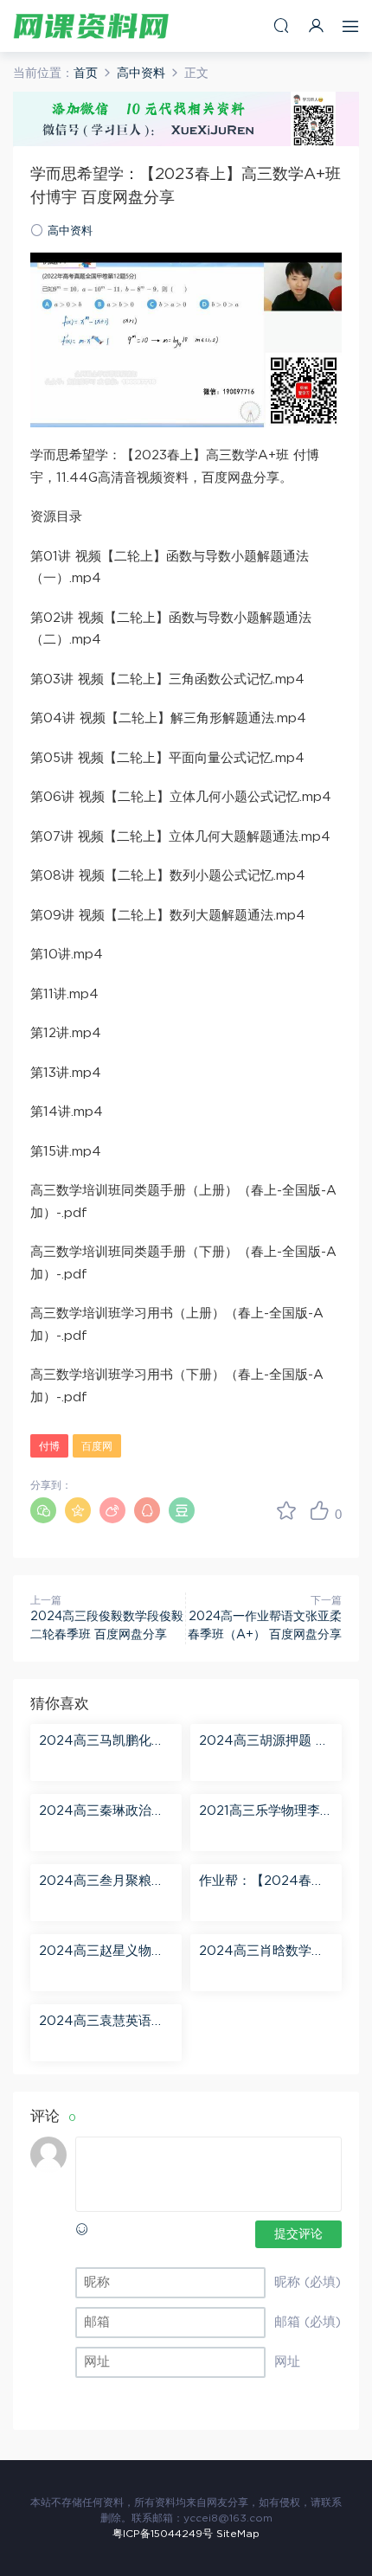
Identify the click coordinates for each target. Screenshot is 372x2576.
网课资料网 (91, 26)
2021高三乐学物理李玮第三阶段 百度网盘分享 (266, 1812)
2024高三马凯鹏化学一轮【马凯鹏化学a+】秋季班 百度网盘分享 (105, 1742)
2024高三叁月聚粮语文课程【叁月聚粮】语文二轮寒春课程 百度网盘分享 (106, 1882)
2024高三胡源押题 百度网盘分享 (264, 1742)
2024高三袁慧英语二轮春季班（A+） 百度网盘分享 (102, 2022)
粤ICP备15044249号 (163, 2534)
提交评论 (298, 2234)
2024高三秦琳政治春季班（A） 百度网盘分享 (105, 1812)
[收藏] (286, 1510)
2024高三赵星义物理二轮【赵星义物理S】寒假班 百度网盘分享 (102, 1952)
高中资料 (70, 231)
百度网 (97, 1446)
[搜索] (281, 26)
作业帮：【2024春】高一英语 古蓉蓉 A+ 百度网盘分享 (262, 1882)
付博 (49, 1446)
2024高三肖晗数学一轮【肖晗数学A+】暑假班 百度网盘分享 (262, 1952)
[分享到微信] (43, 1510)
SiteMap (238, 2534)
